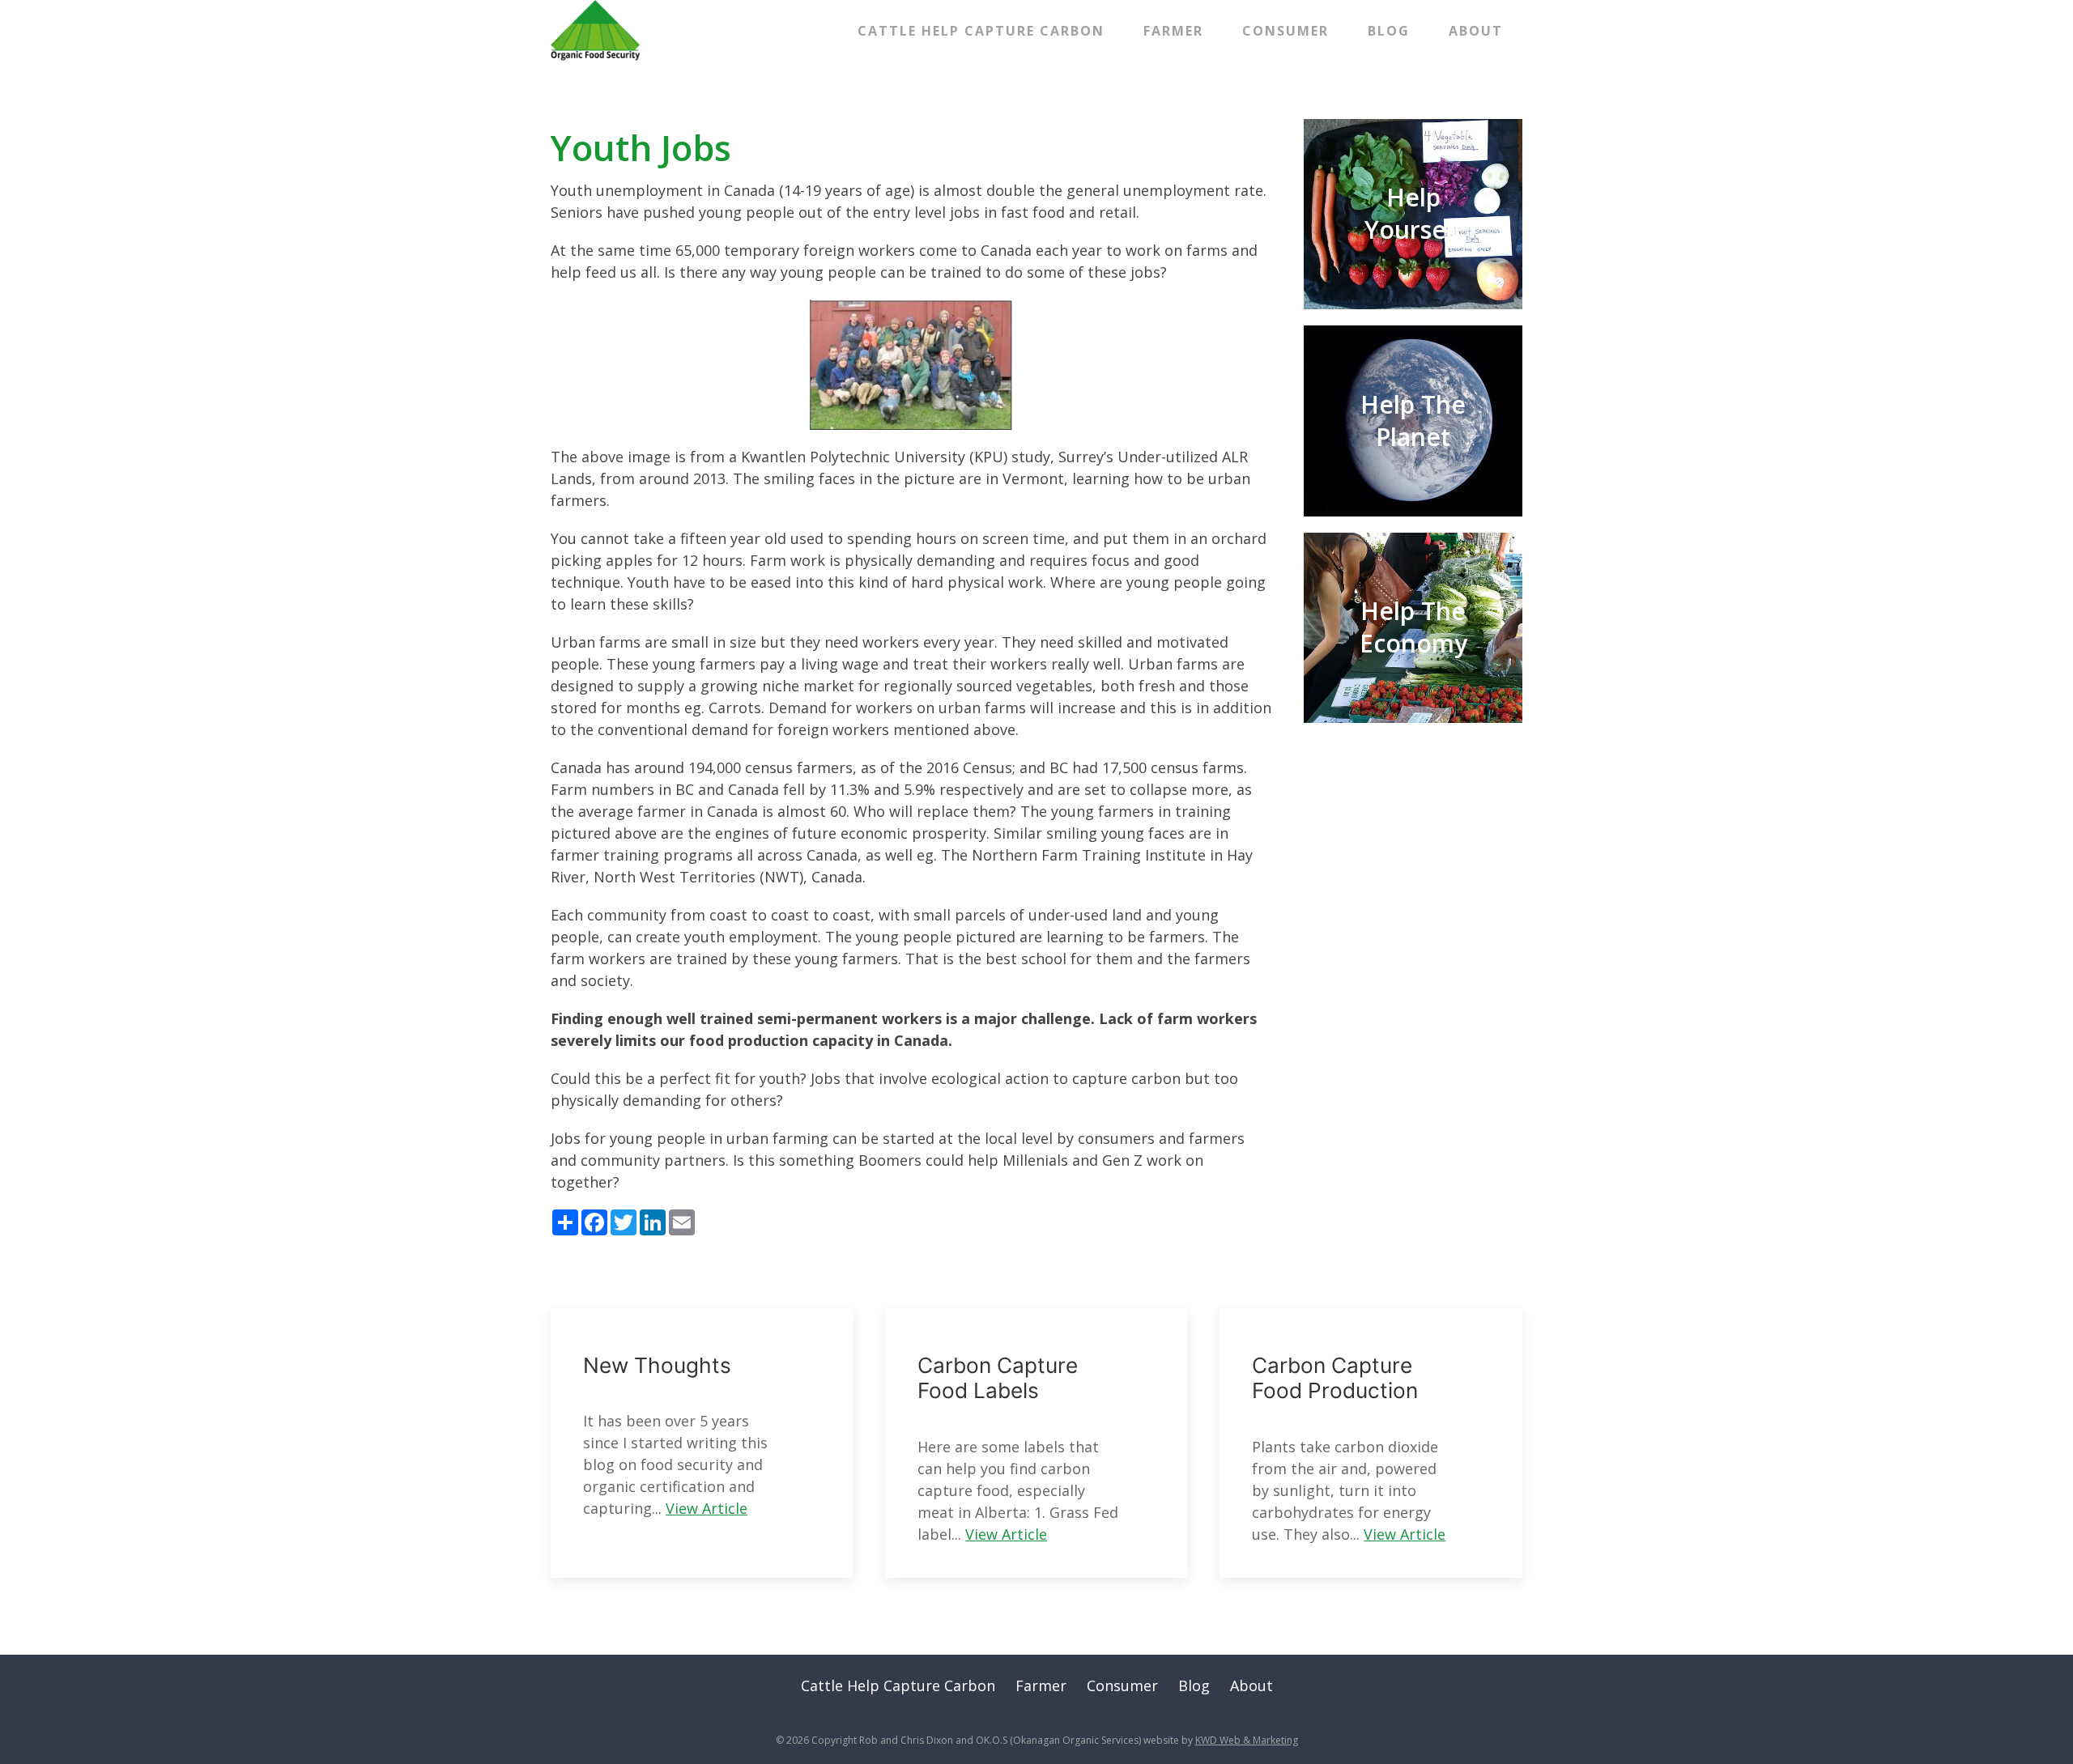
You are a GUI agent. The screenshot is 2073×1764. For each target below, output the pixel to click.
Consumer (1286, 31)
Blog (1389, 31)
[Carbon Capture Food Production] (1371, 1443)
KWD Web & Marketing (1247, 1740)
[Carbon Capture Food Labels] (1036, 1443)
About (1476, 31)
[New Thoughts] (702, 1443)
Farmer (1173, 31)
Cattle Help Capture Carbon (981, 31)
